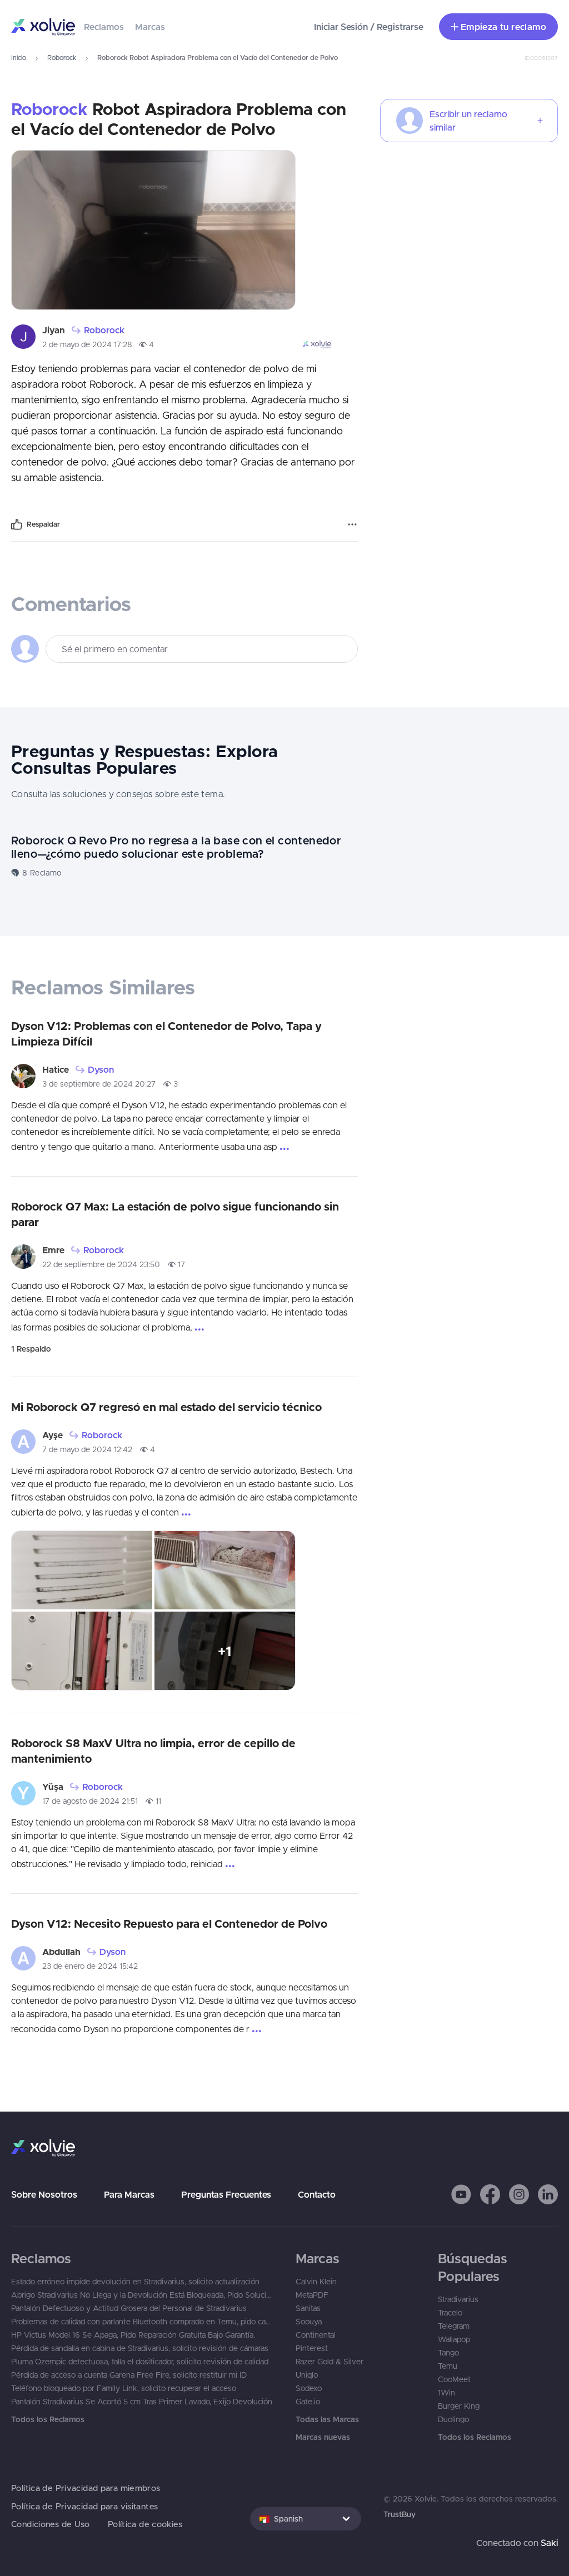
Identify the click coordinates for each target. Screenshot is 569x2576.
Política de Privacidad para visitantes (84, 2506)
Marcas (150, 27)
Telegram (454, 2326)
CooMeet (454, 2379)
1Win (446, 2393)
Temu (448, 2366)
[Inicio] (43, 27)
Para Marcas (129, 2194)
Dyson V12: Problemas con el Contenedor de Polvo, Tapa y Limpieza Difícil (166, 1034)
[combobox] (306, 2519)
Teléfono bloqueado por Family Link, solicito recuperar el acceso (124, 2388)
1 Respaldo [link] (31, 1349)
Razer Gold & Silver (330, 2362)
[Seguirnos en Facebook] (490, 2194)
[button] (461, 2194)
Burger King (459, 2406)
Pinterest (312, 2348)
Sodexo (309, 2388)
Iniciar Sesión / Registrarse (369, 27)
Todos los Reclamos (48, 2419)
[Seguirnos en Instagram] (519, 2194)
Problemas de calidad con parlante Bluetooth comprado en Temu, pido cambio (142, 2322)
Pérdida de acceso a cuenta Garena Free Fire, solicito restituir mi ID (129, 2375)
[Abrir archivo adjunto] (153, 230)
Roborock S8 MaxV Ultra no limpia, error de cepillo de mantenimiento (153, 1751)
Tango (448, 2353)
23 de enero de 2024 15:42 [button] (90, 1966)
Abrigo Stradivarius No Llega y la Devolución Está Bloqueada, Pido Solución (142, 2295)
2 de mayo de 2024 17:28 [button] (87, 344)
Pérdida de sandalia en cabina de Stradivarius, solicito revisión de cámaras (140, 2348)
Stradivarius (458, 2299)
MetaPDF (312, 2295)
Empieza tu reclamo (503, 27)
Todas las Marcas (327, 2419)
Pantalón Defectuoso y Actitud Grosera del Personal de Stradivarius (129, 2308)
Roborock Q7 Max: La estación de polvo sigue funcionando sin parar (175, 1214)
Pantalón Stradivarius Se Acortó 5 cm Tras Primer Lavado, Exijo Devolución (142, 2402)
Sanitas (308, 2308)
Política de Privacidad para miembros (86, 2488)
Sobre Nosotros (44, 2194)
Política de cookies (145, 2524)
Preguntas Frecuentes (226, 2194)
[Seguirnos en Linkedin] (548, 2194)
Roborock (62, 57)
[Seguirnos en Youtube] (461, 2194)
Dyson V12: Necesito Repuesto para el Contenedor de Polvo (169, 1924)
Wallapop (454, 2339)
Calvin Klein (316, 2282)
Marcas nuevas (323, 2437)
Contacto (317, 2194)
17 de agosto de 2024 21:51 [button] (90, 1801)
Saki (549, 2543)
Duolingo (453, 2419)
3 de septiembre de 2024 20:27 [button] (99, 1084)
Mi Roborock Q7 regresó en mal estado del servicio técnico (166, 1407)
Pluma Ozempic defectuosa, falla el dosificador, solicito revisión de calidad (140, 2362)
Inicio (19, 57)
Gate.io (308, 2402)
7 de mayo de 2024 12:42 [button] (87, 1449)
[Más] (352, 524)
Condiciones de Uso (51, 2524)
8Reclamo (42, 873)
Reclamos (104, 27)
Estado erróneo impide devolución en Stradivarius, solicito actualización (135, 2282)
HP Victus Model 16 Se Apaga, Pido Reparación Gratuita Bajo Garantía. (133, 2335)
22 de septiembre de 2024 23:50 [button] (101, 1264)
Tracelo (450, 2313)
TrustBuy (400, 2514)
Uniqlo (307, 2375)
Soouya (309, 2322)
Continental (316, 2335)
